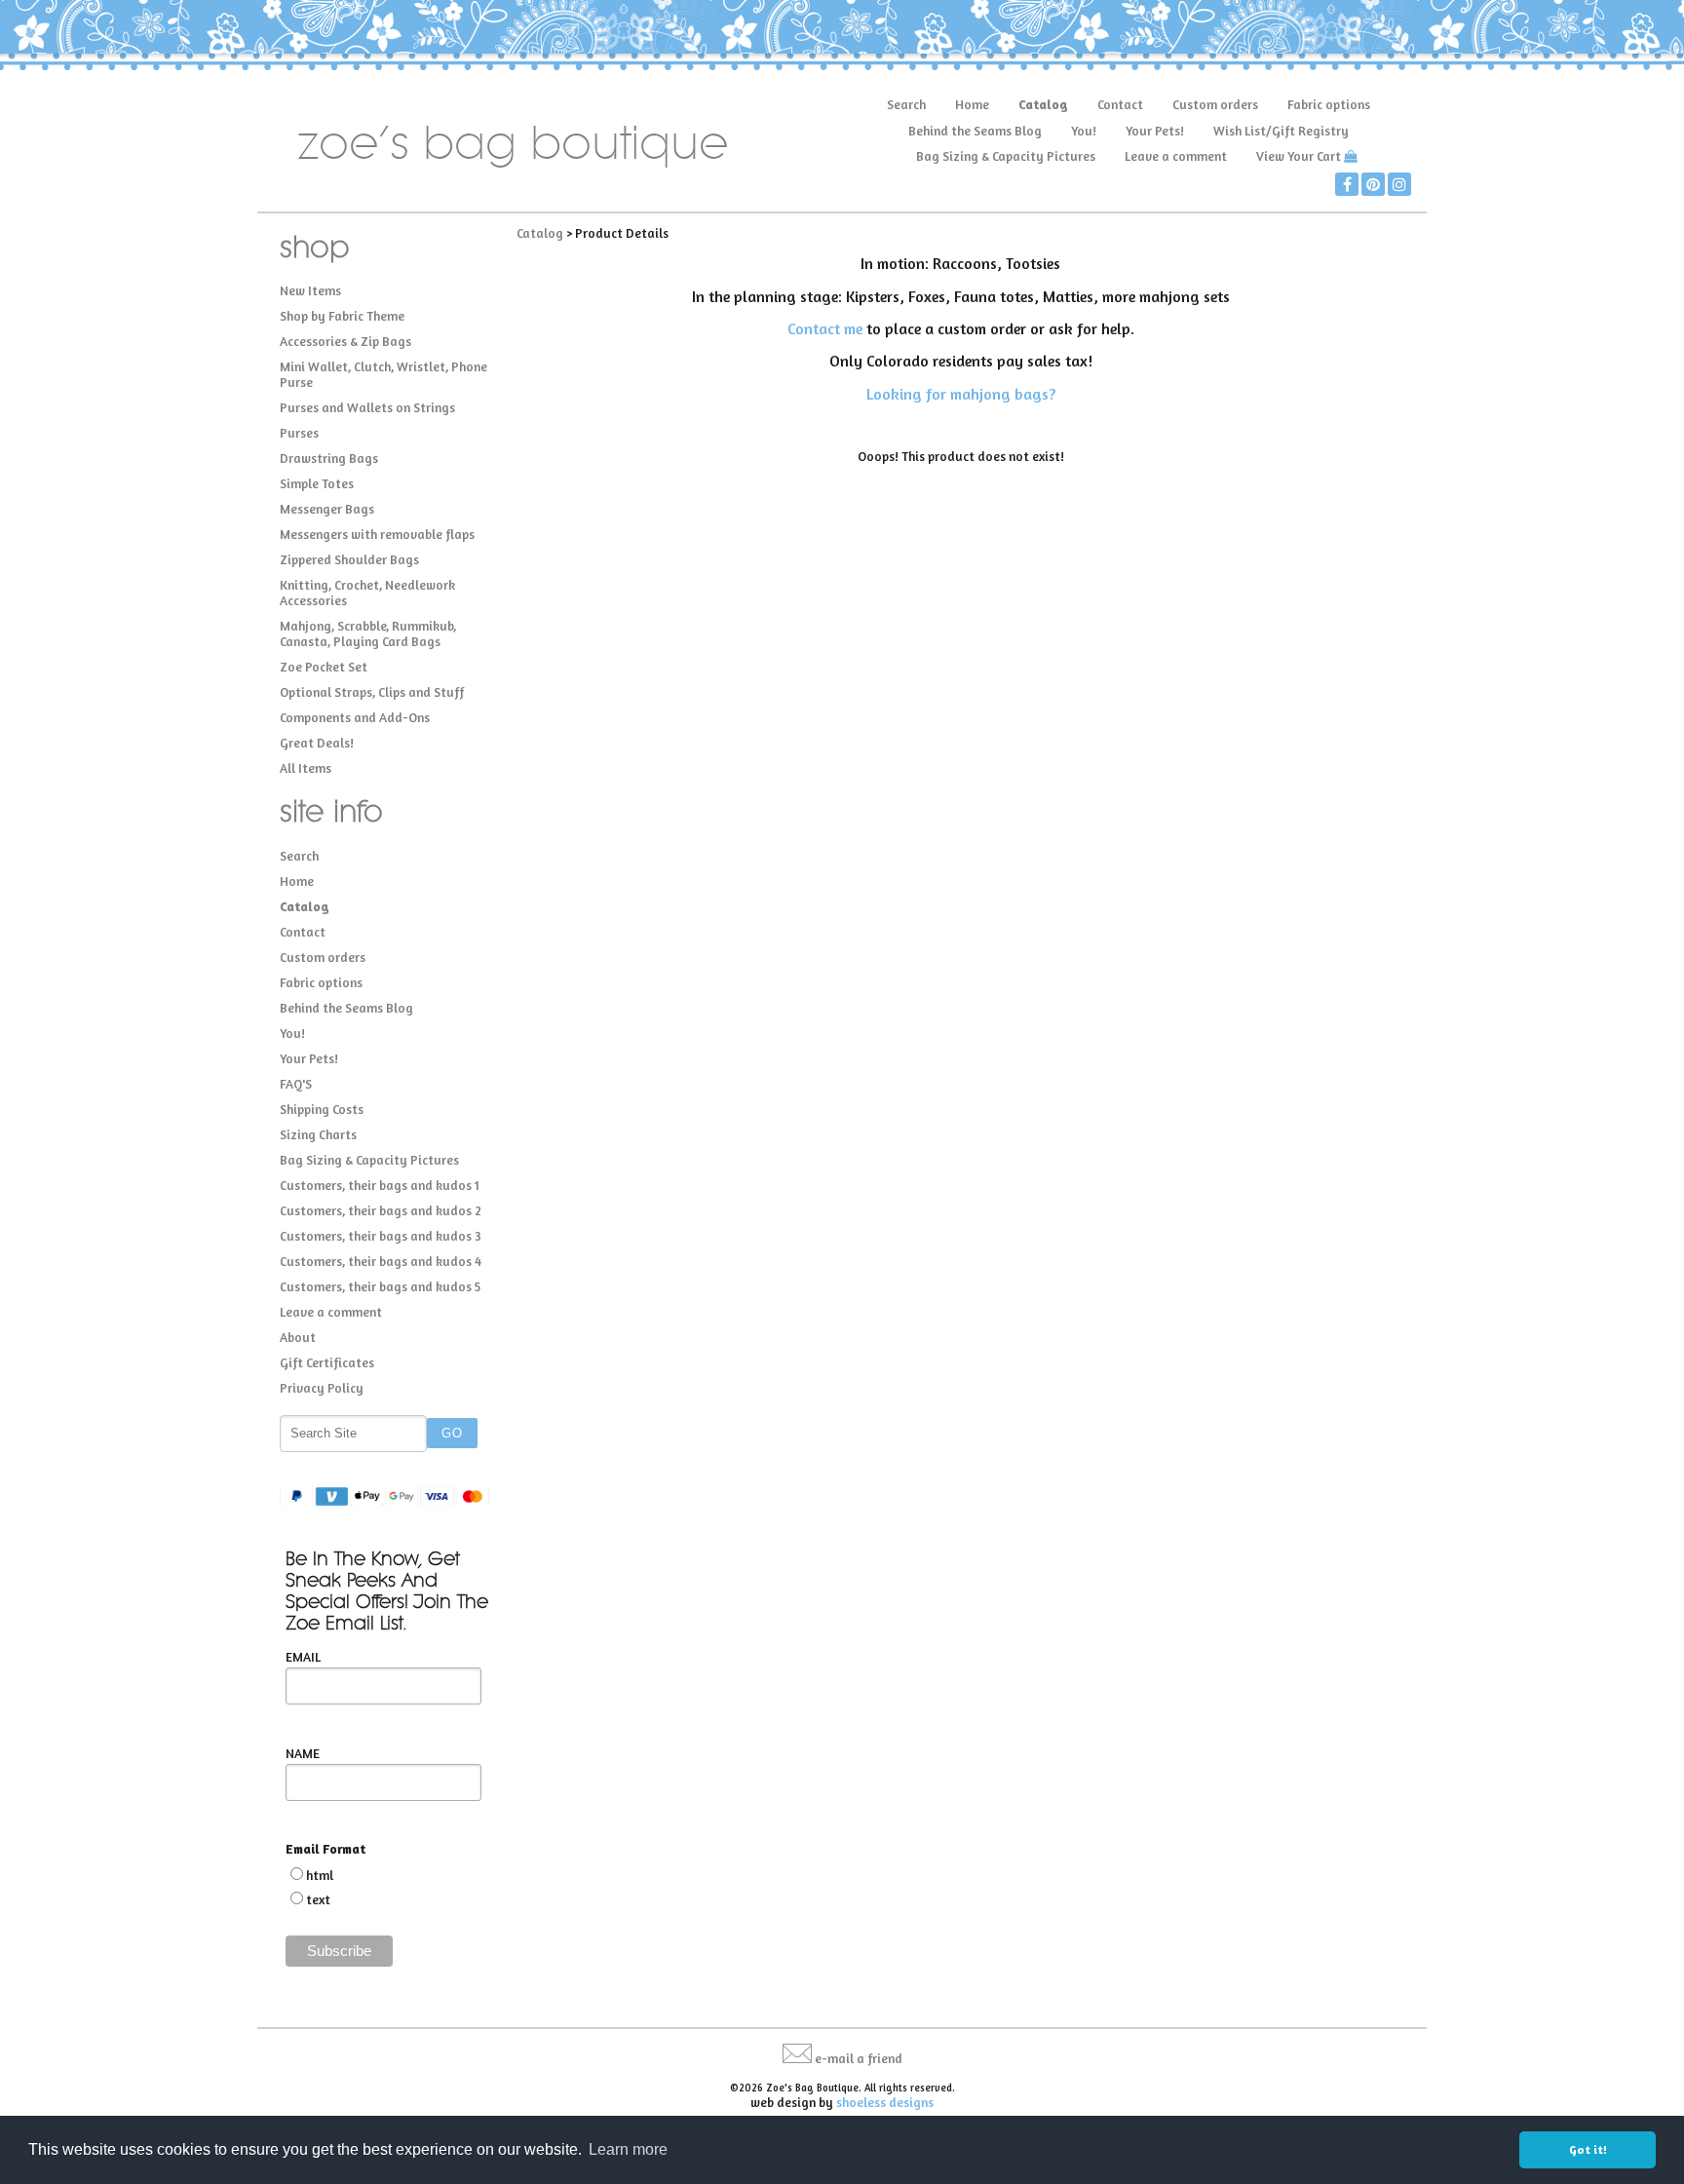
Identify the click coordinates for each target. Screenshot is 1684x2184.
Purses (299, 433)
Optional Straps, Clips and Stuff (372, 692)
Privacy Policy (322, 1388)
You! (1084, 131)
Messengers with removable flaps (377, 534)
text (318, 1899)
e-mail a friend (859, 2058)
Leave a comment (1176, 156)
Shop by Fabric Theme (342, 316)
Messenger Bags (327, 509)
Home (972, 104)
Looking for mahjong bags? (961, 394)
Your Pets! (1155, 131)
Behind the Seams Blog (975, 131)
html (320, 1875)
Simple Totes (317, 483)
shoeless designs (885, 2102)
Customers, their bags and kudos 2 (381, 1210)
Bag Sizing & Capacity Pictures (1006, 156)
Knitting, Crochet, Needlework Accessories (367, 593)
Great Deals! (317, 743)
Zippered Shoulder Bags (349, 559)
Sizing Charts (318, 1134)
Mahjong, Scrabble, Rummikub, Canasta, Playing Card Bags (368, 633)
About (298, 1337)
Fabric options (1329, 104)
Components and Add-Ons (355, 717)
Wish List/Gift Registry (1281, 131)
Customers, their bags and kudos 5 (380, 1286)
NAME (303, 1753)
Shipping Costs (322, 1109)
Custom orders (1215, 104)
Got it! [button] (1588, 2149)
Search (906, 104)
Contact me (825, 328)
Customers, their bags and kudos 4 (381, 1261)
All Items (306, 768)
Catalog (1043, 104)
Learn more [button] (628, 2149)
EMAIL (303, 1657)
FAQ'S (296, 1084)
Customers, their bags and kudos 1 (380, 1185)
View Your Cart (1299, 156)
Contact (1120, 104)
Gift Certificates (327, 1362)
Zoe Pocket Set (324, 667)
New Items (310, 290)
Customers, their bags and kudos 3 (381, 1236)
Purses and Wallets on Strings (367, 407)
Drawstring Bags (329, 458)
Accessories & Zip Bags (345, 341)
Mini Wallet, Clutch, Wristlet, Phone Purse (383, 374)
